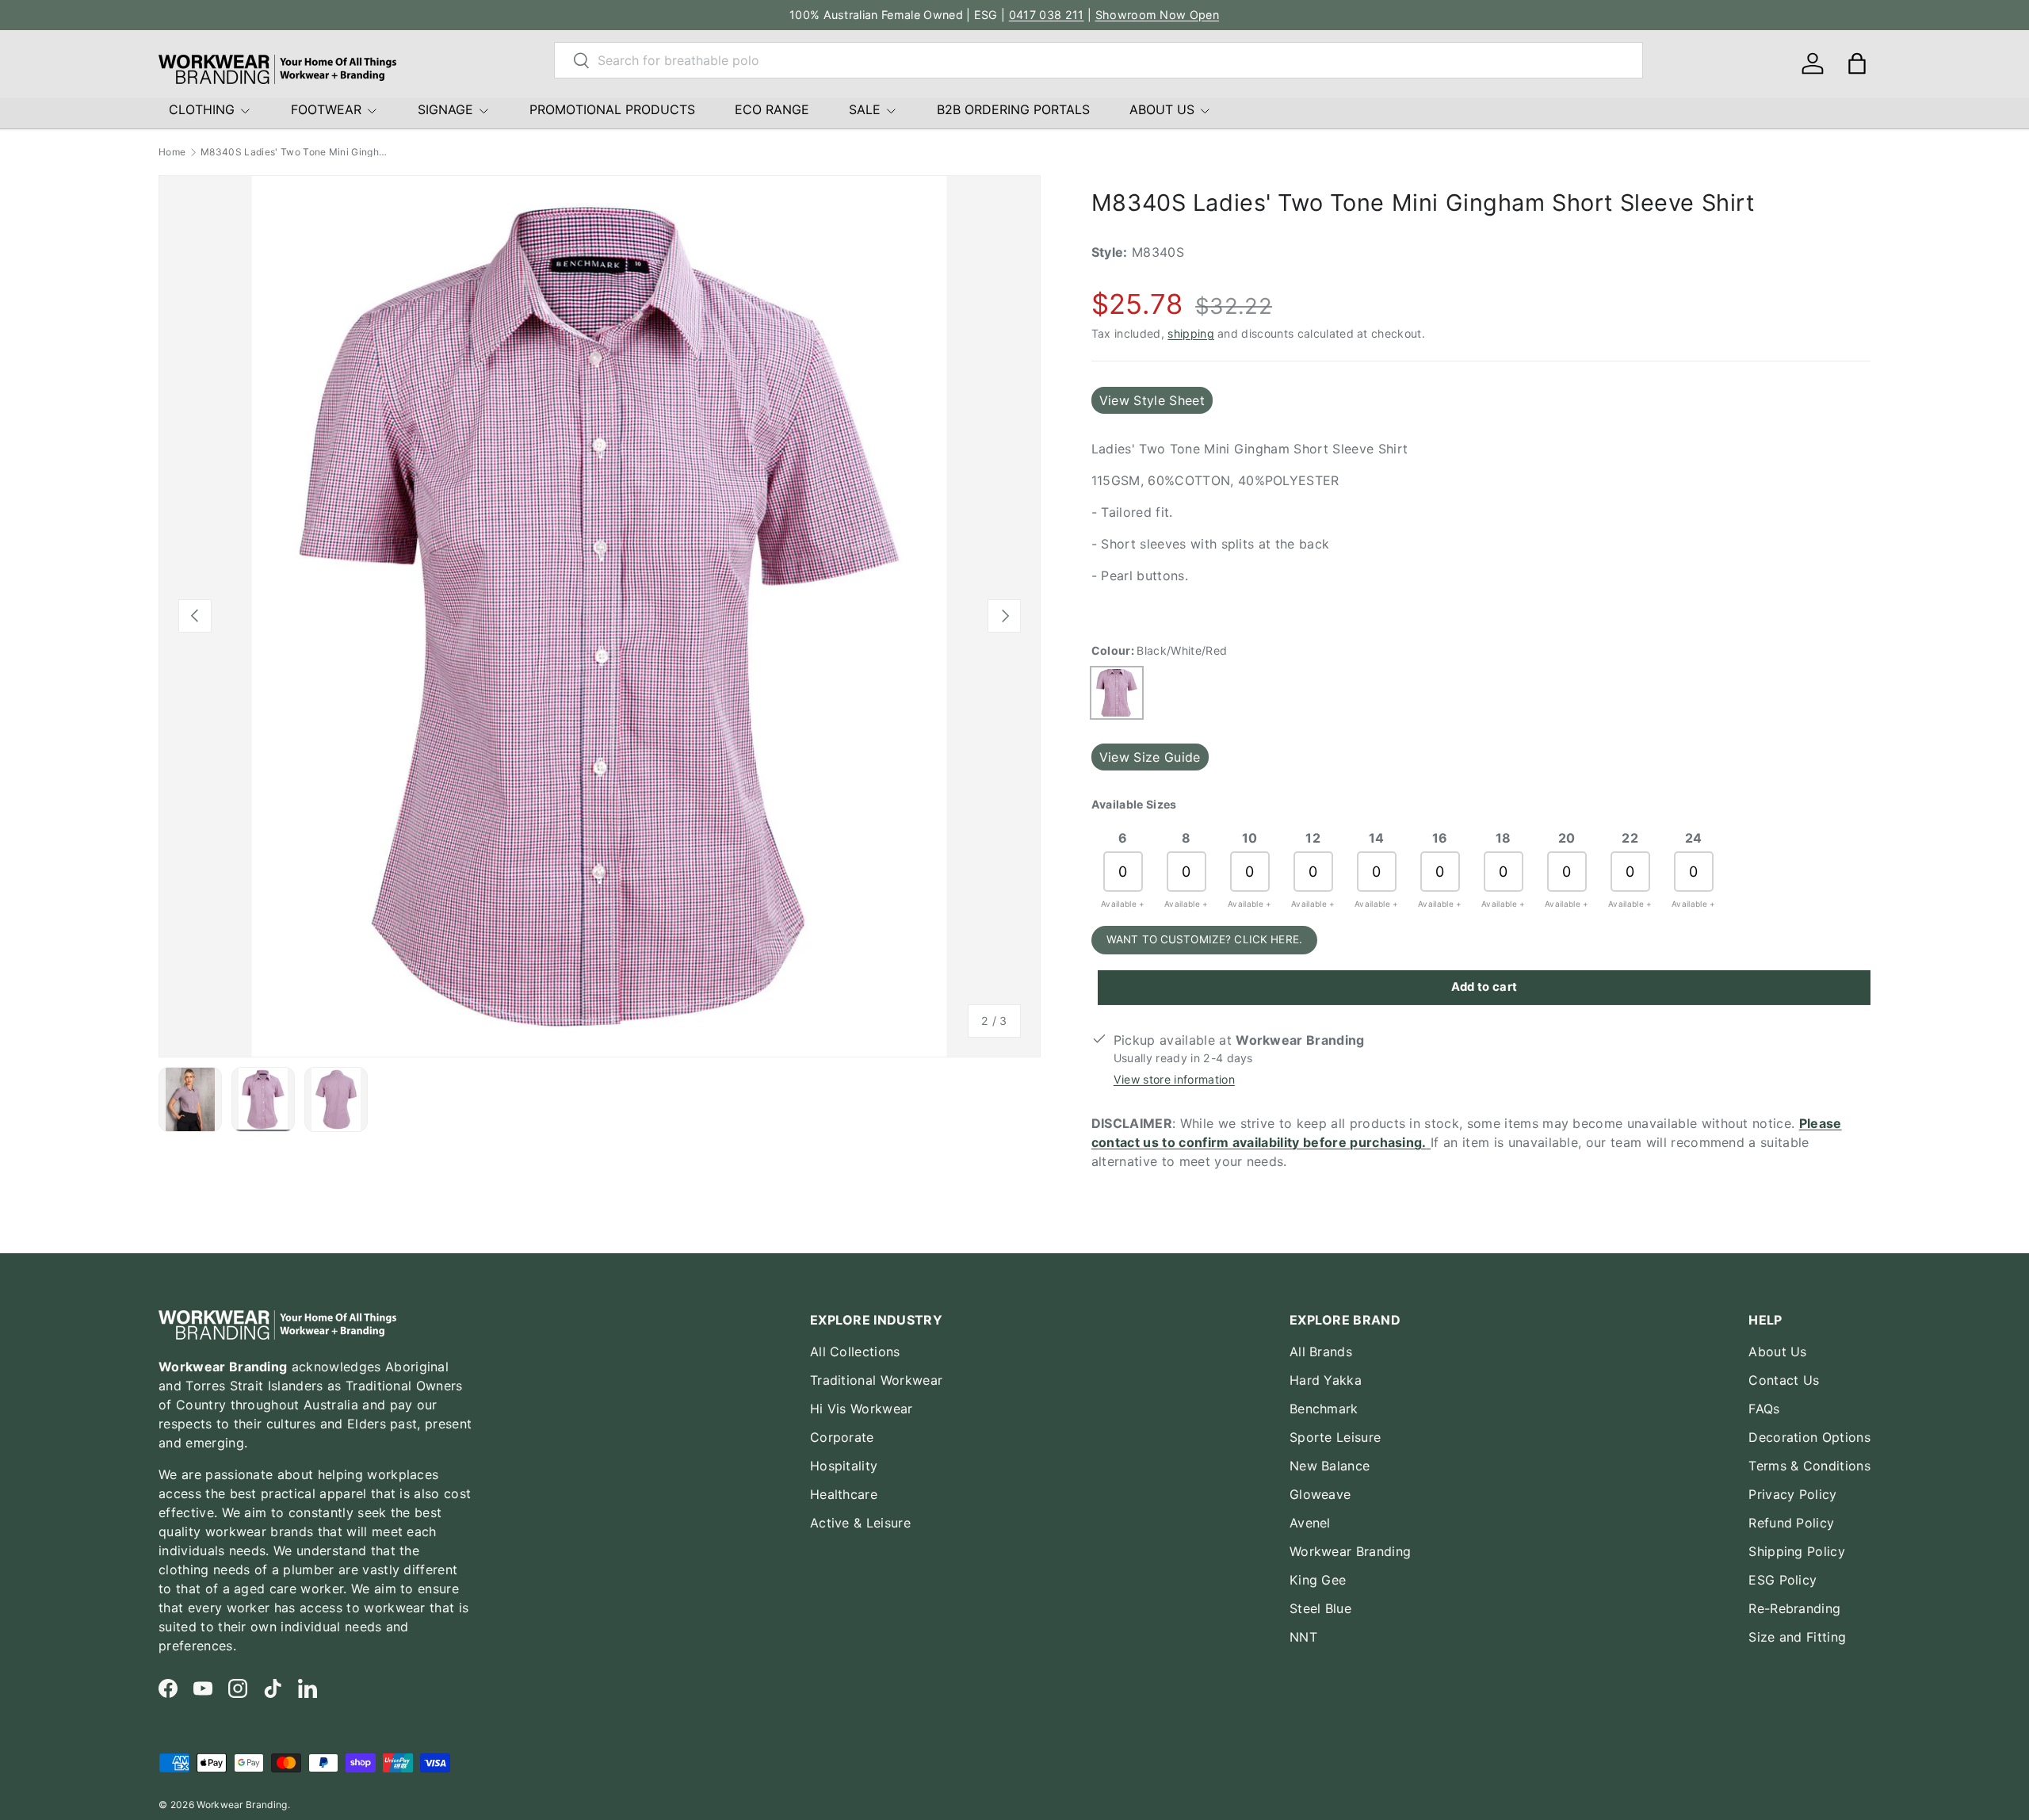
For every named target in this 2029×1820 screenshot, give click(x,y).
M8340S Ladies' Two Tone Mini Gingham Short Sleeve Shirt (296, 152)
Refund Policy (1791, 1523)
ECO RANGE (772, 109)
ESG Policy (1783, 1580)
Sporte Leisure (1335, 1437)
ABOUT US (1162, 109)
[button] (1857, 63)
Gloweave (1320, 1494)
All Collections (855, 1352)
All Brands (1321, 1352)
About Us (1778, 1352)
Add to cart (1484, 987)
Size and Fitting (1797, 1637)
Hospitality (844, 1466)
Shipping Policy (1797, 1551)
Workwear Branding (1350, 1551)
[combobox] (1099, 60)
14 (1377, 838)
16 (1440, 838)
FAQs (1764, 1409)
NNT (1303, 1637)
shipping (1191, 333)
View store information (1174, 1079)
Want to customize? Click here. (1204, 939)
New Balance (1330, 1466)
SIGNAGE (445, 109)
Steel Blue (1320, 1608)
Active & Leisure (860, 1523)
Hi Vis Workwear (862, 1409)
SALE (865, 109)
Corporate (842, 1437)
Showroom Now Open (1157, 15)
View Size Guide (1150, 757)
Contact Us (1784, 1380)
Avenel (1310, 1523)
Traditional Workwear (876, 1380)
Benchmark (1324, 1409)
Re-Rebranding (1794, 1608)
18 (1504, 838)
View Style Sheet (1152, 400)
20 (1567, 838)
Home (172, 152)
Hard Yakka (1326, 1380)
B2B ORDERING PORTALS (1013, 109)
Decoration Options (1809, 1437)
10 (1250, 838)
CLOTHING (202, 109)
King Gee (1318, 1580)
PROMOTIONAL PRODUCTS (612, 109)
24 (1694, 838)
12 (1313, 838)
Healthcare (844, 1494)
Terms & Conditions (1809, 1466)
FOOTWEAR (326, 109)
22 (1630, 838)
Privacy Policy (1792, 1494)
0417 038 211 (1047, 15)
